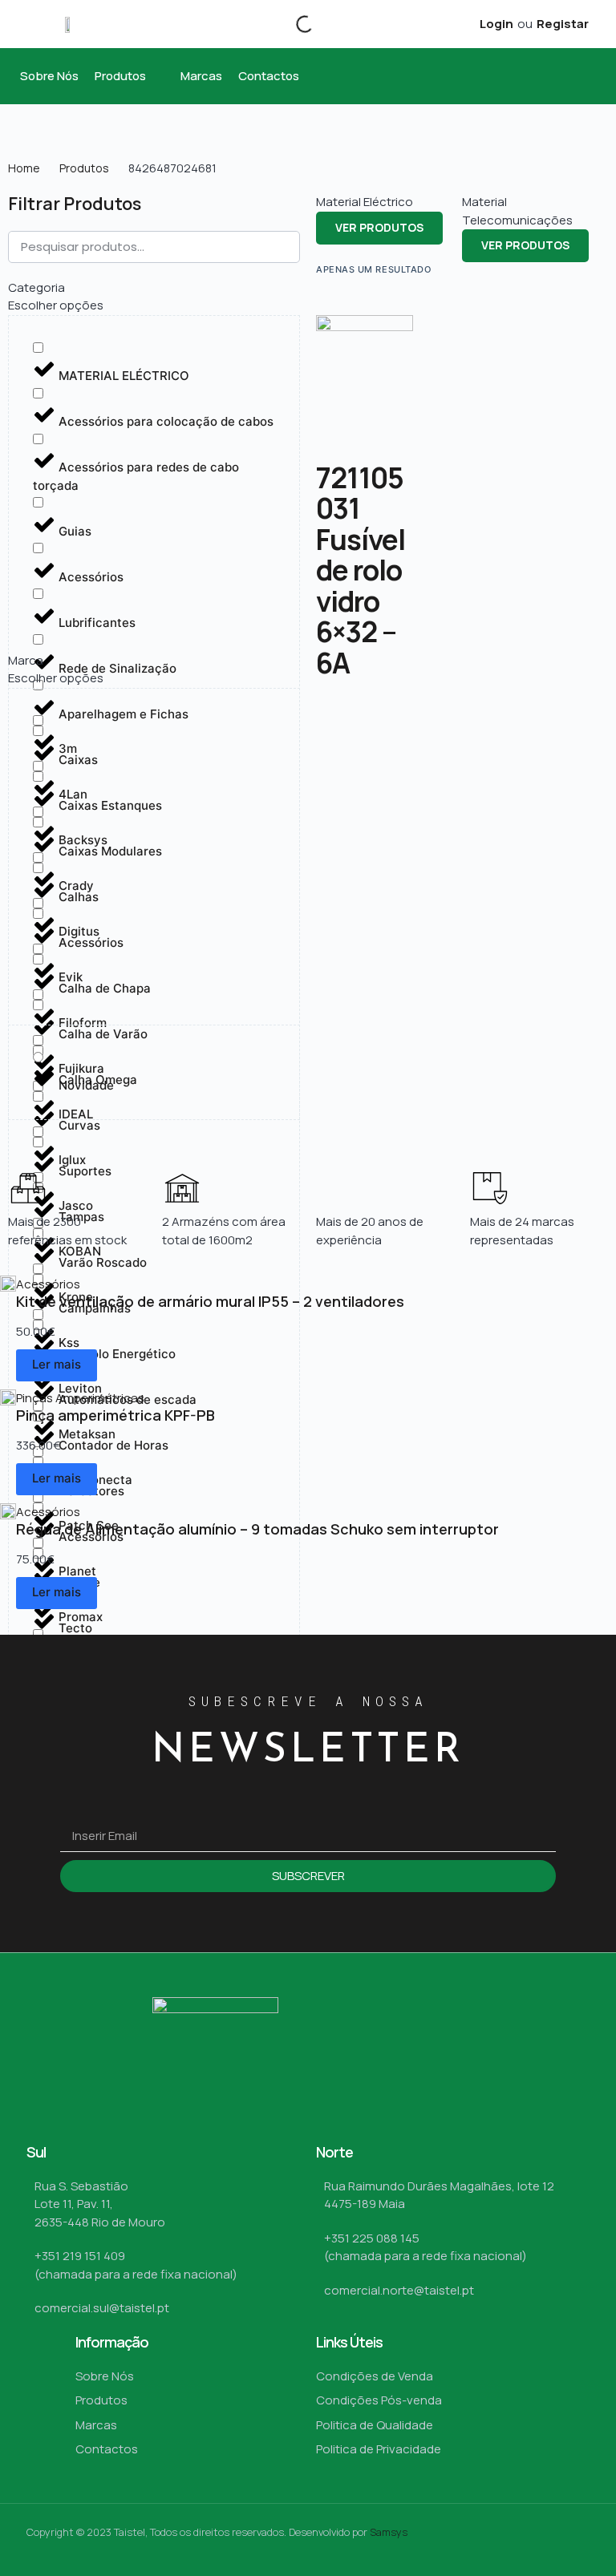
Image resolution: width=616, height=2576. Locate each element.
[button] (130, 77)
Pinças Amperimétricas (80, 1398)
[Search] (291, 24)
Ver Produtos (379, 227)
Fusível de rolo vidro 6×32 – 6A (361, 601)
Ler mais (57, 1364)
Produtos (84, 168)
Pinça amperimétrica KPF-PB (115, 1415)
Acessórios (48, 1284)
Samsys (389, 2532)
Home (24, 168)
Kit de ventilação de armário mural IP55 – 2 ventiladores (210, 1301)
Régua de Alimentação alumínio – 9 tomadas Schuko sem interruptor (257, 1529)
